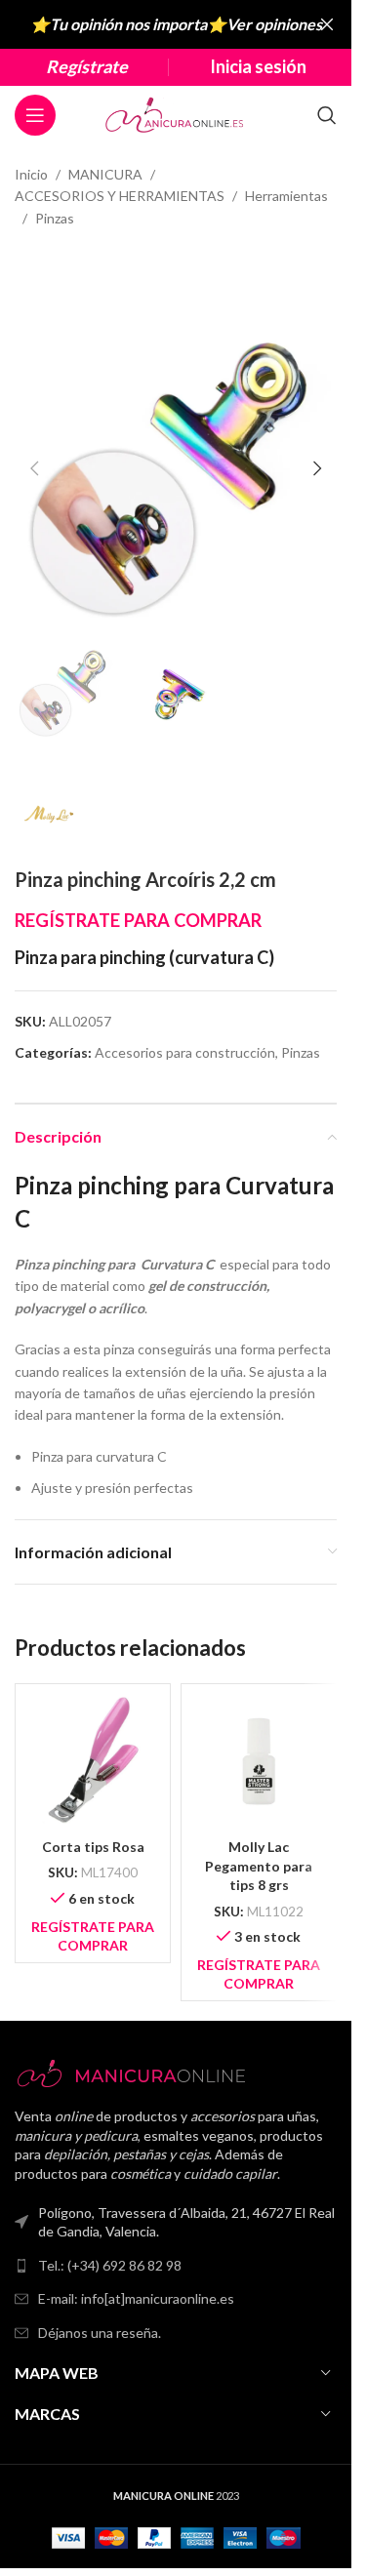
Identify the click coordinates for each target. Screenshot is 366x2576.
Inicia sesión (258, 66)
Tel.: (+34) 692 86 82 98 (110, 2265)
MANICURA (105, 174)
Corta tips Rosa (93, 1847)
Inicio (31, 174)
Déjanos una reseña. (100, 2333)
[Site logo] (176, 114)
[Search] (327, 115)
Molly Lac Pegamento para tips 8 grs (259, 1866)
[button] (34, 468)
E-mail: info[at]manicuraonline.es (136, 2298)
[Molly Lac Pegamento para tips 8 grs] (259, 1761)
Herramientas (286, 196)
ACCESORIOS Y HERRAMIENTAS (120, 196)
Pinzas (55, 218)
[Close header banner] (327, 24)
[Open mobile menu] (35, 115)
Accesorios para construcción (185, 1052)
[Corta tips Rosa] (93, 1761)
